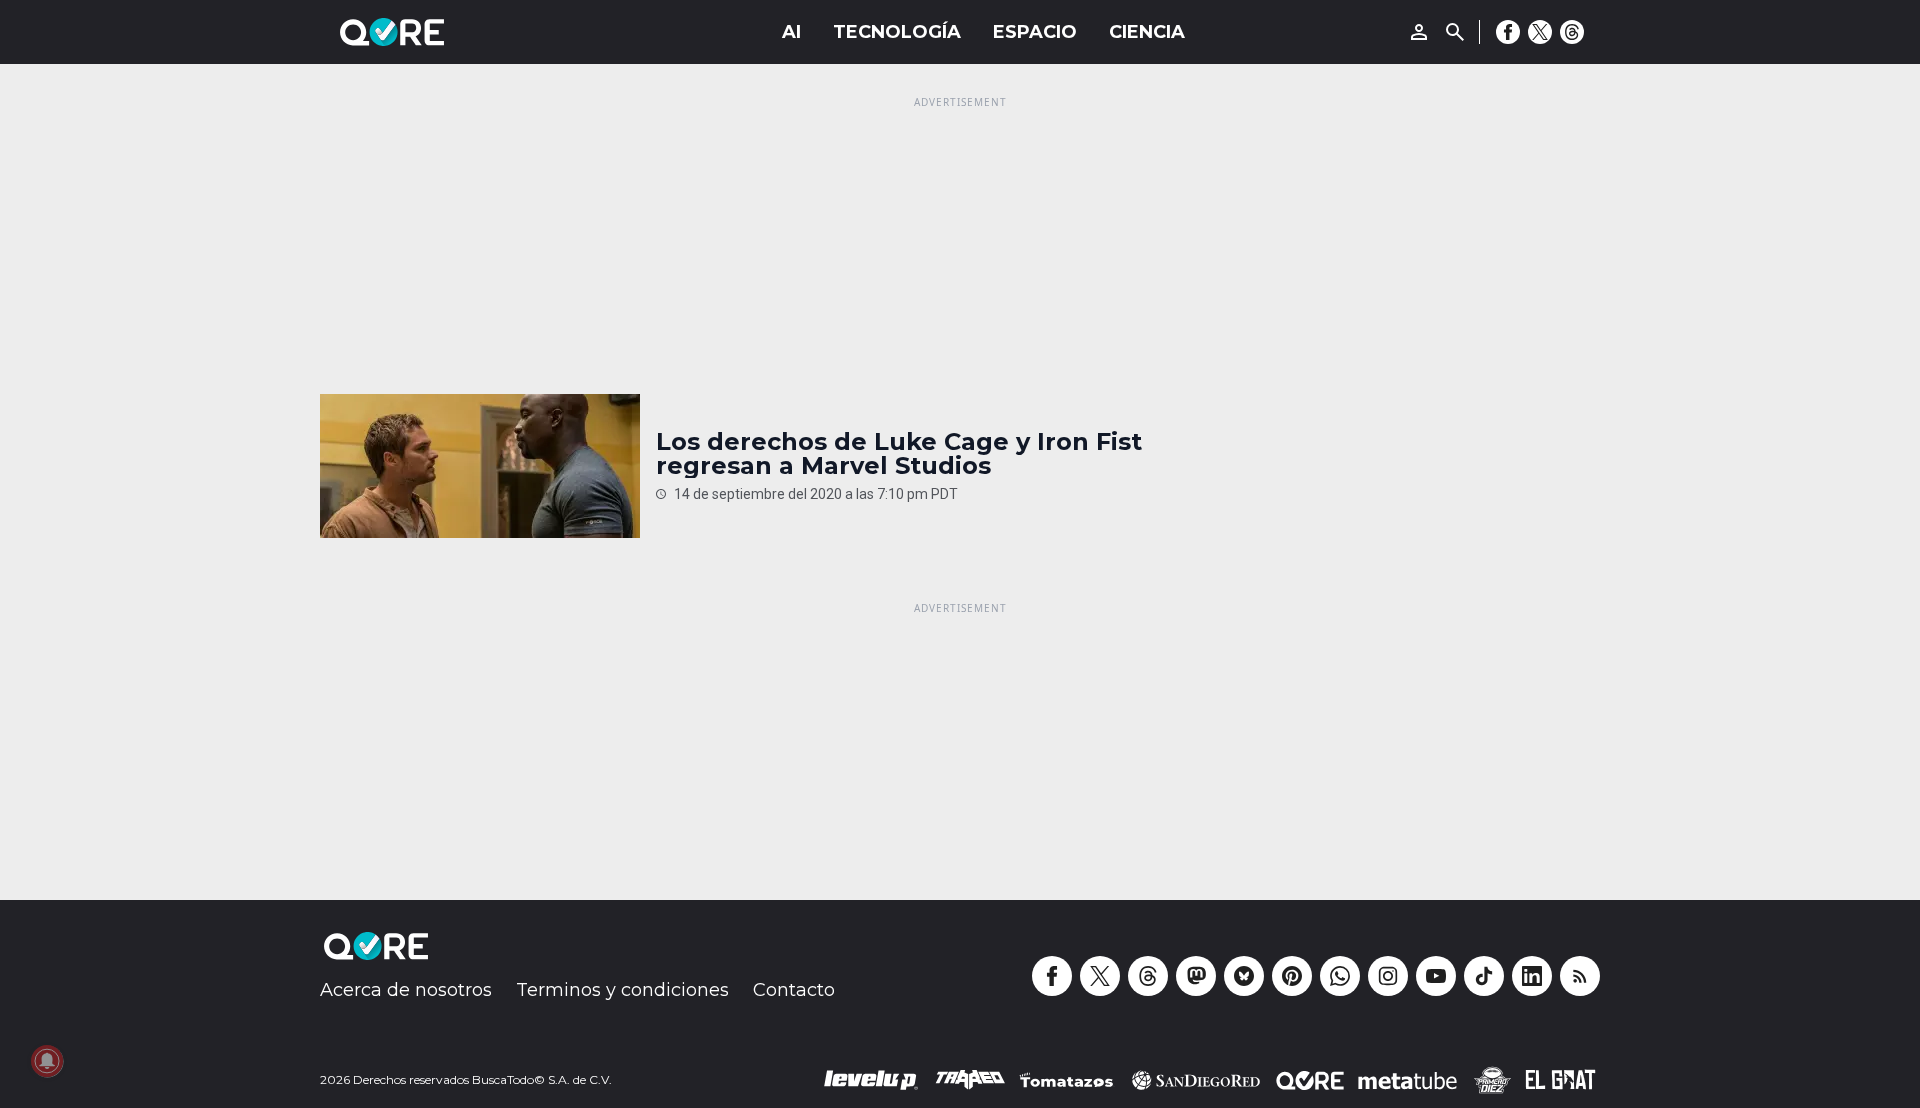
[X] (1540, 32)
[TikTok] (1484, 976)
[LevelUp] (871, 1080)
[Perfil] (1419, 32)
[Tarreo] (970, 1080)
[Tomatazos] (1066, 1080)
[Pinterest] (1292, 976)
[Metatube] (1407, 1080)
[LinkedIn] (1532, 976)
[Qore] (448, 32)
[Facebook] (1508, 32)
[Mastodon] (1196, 976)
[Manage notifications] (47, 1061)
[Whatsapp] (1340, 976)
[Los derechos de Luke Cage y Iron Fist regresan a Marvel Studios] (480, 466)
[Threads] (1572, 32)
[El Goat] (1560, 1080)
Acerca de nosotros (406, 990)
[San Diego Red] (1196, 1080)
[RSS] (1580, 976)
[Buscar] (1455, 32)
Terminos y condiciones (622, 990)
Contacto (794, 990)
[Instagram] (1388, 976)
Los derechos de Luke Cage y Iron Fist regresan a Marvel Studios (899, 454)
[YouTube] (1436, 976)
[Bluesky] (1244, 976)
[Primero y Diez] (1492, 1080)
